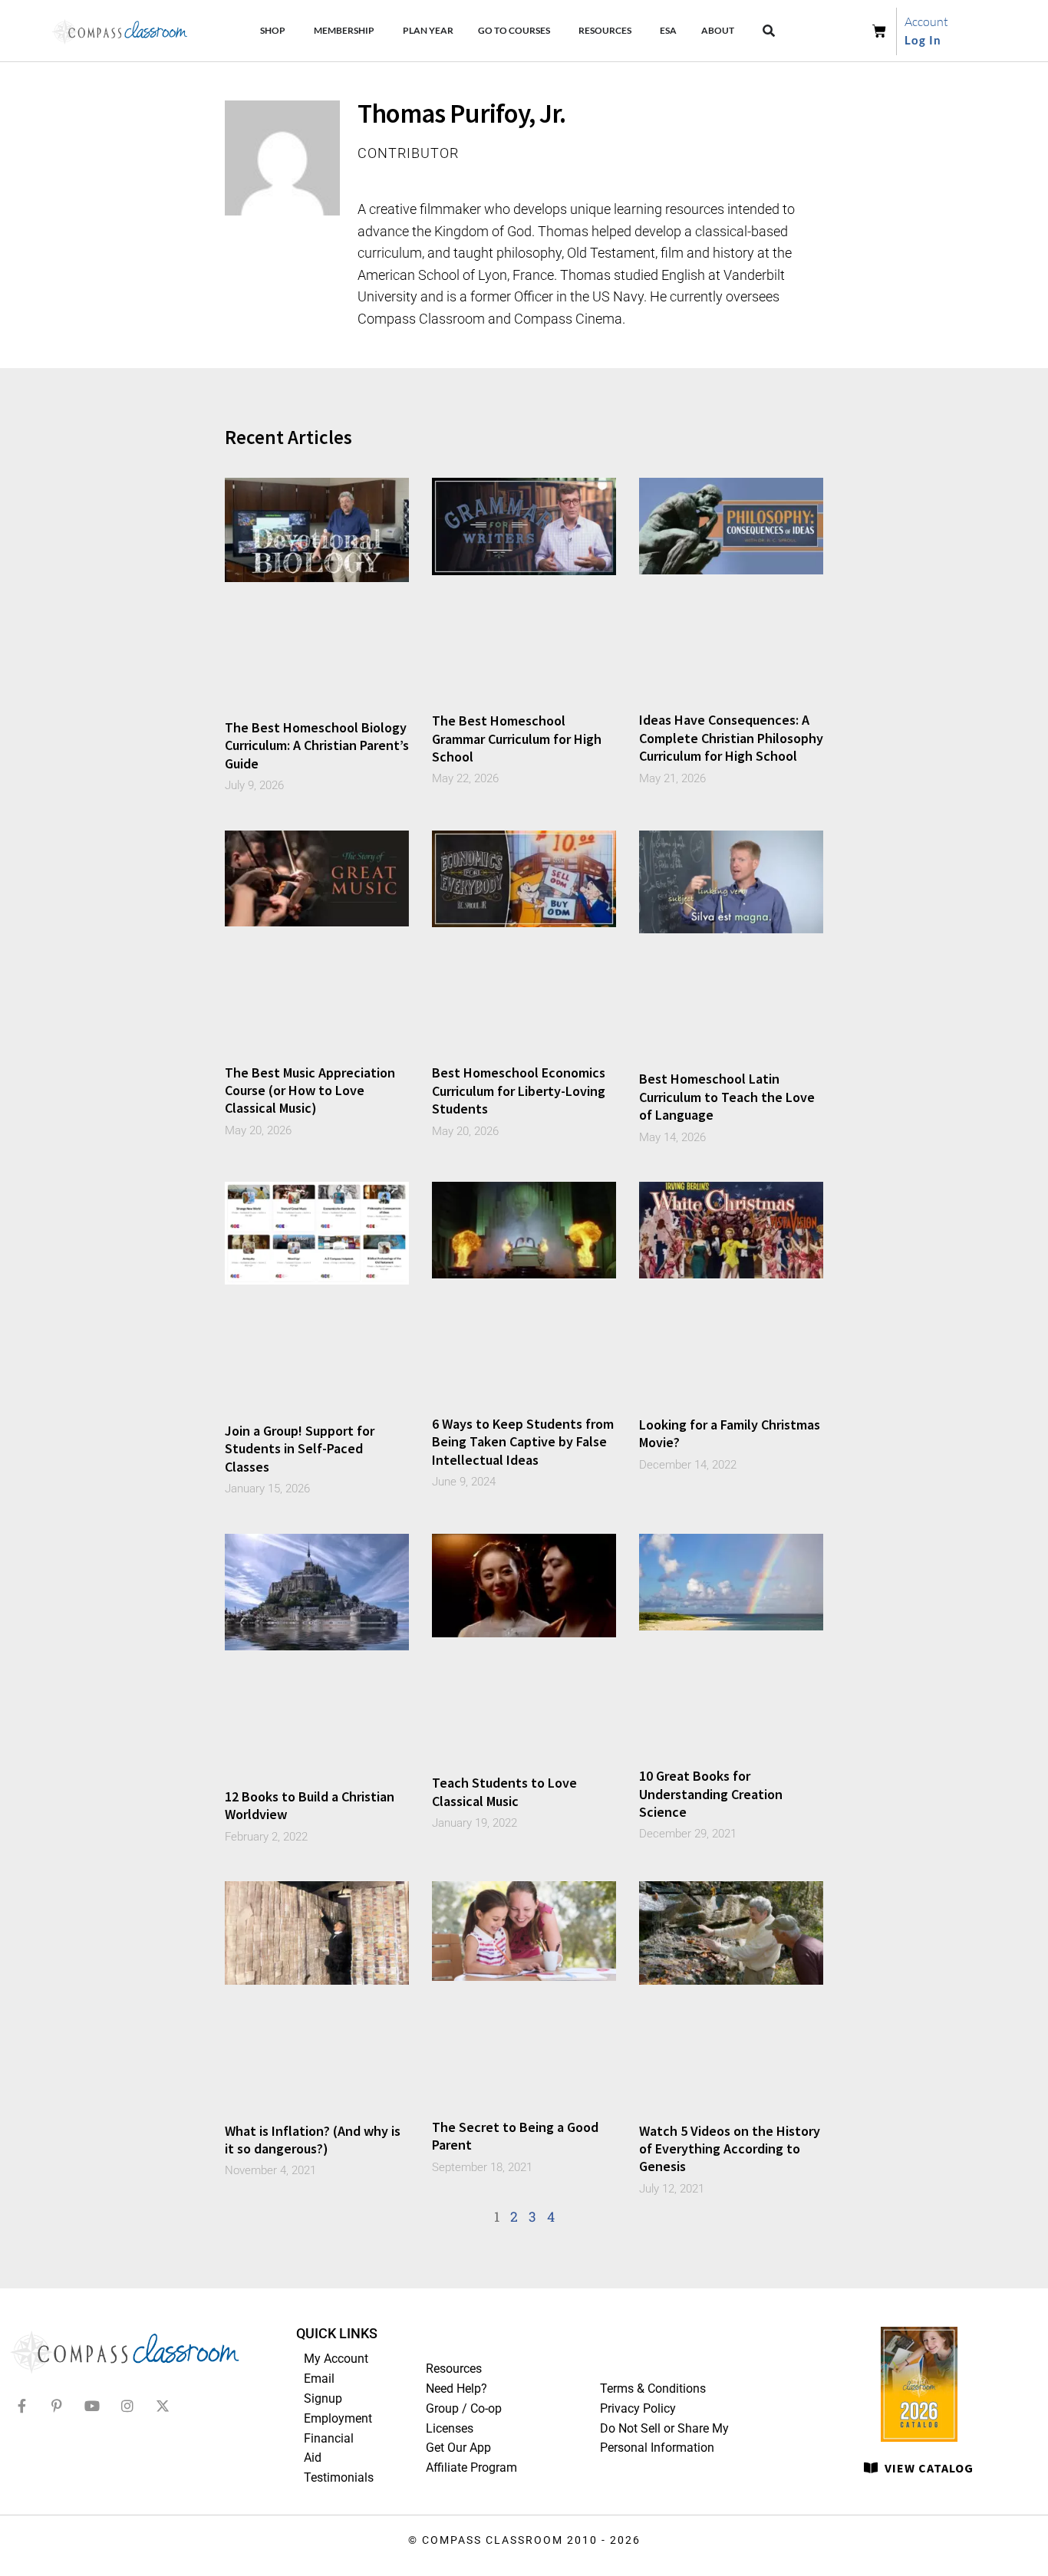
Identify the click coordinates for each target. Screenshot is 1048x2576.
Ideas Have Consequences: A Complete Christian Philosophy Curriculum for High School (731, 738)
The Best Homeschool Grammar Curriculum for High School (517, 739)
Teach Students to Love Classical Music (504, 1791)
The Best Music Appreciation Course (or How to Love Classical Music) (310, 1091)
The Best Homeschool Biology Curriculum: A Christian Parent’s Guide (317, 745)
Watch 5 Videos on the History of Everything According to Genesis (730, 2149)
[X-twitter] (163, 2406)
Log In (923, 40)
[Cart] (884, 31)
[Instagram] (127, 2406)
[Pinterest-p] (57, 2406)
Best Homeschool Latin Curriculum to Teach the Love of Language (727, 1097)
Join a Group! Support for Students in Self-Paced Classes (300, 1449)
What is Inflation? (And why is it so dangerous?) (313, 2140)
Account (926, 21)
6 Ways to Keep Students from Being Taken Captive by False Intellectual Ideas (523, 1442)
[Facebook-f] (21, 2406)
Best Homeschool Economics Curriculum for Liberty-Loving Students (519, 1091)
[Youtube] (92, 2406)
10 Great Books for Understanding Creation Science (711, 1794)
